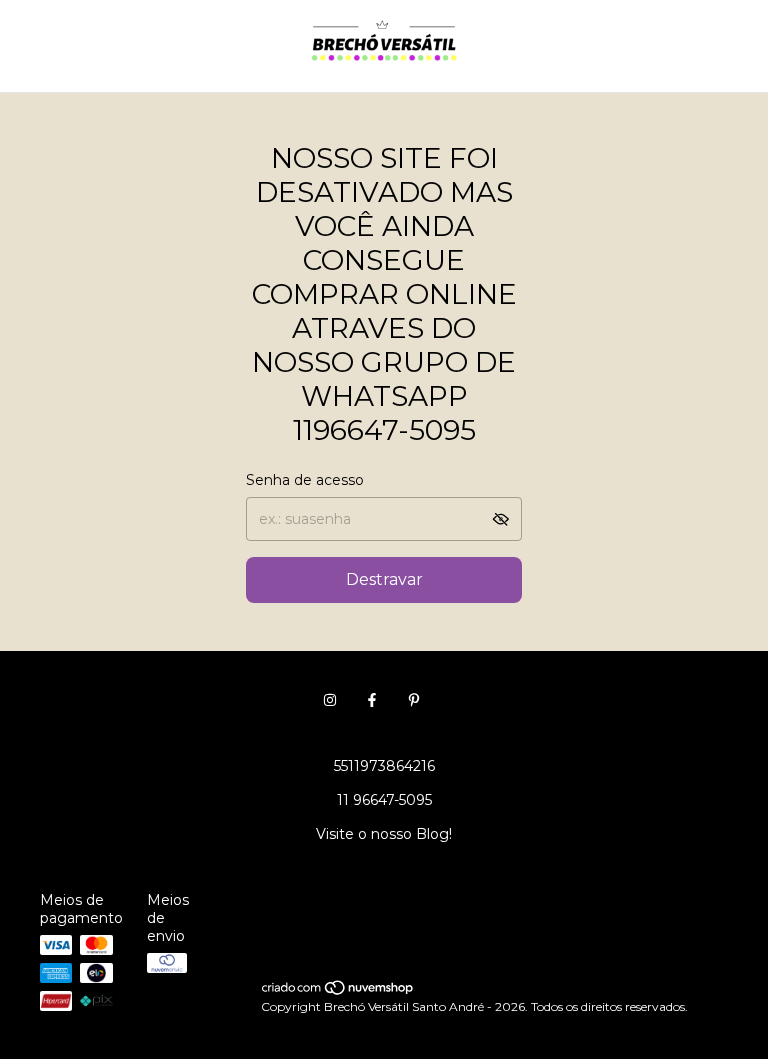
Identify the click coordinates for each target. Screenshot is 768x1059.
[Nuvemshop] (338, 991)
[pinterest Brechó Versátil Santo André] (414, 700)
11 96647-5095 (384, 800)
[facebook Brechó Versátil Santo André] (372, 700)
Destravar (384, 579)
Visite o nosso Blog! (384, 834)
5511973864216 (384, 766)
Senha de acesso (305, 480)
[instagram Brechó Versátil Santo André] (330, 700)
